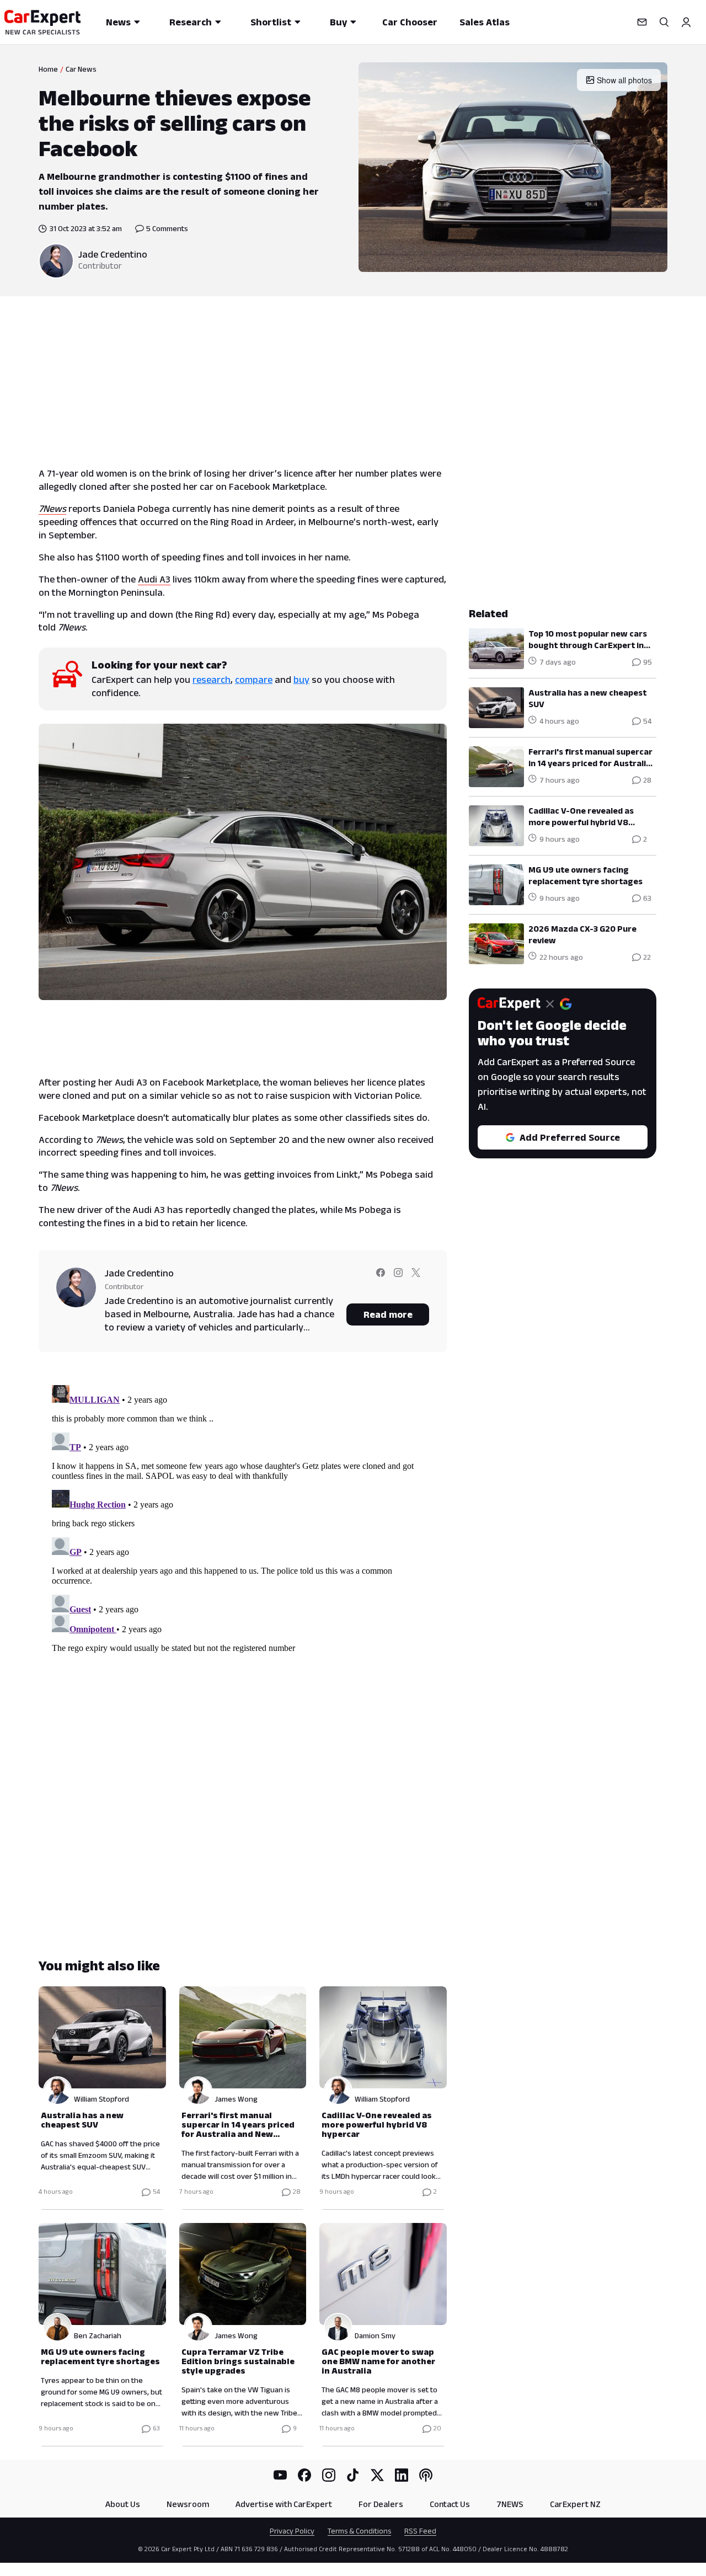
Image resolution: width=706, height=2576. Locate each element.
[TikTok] (353, 2475)
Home (48, 69)
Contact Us (450, 2504)
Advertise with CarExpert (284, 2504)
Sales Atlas (485, 22)
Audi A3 (154, 579)
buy (301, 680)
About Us (123, 2504)
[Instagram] (329, 2475)
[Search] (664, 22)
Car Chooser (410, 22)
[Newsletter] (642, 22)
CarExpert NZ (575, 2504)
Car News (81, 69)
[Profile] (686, 22)
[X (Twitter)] (377, 2475)
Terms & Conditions (359, 2531)
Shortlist (271, 22)
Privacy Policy (292, 2531)
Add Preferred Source (570, 1137)
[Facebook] (304, 2475)
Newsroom (188, 2504)
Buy (338, 22)
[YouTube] (280, 2475)
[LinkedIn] (402, 2475)
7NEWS (510, 2504)
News (118, 22)
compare (254, 680)
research (212, 680)
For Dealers (381, 2504)
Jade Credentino (113, 254)
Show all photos (624, 80)
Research (191, 22)
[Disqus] (243, 1519)
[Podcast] (426, 2475)
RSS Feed (420, 2531)
